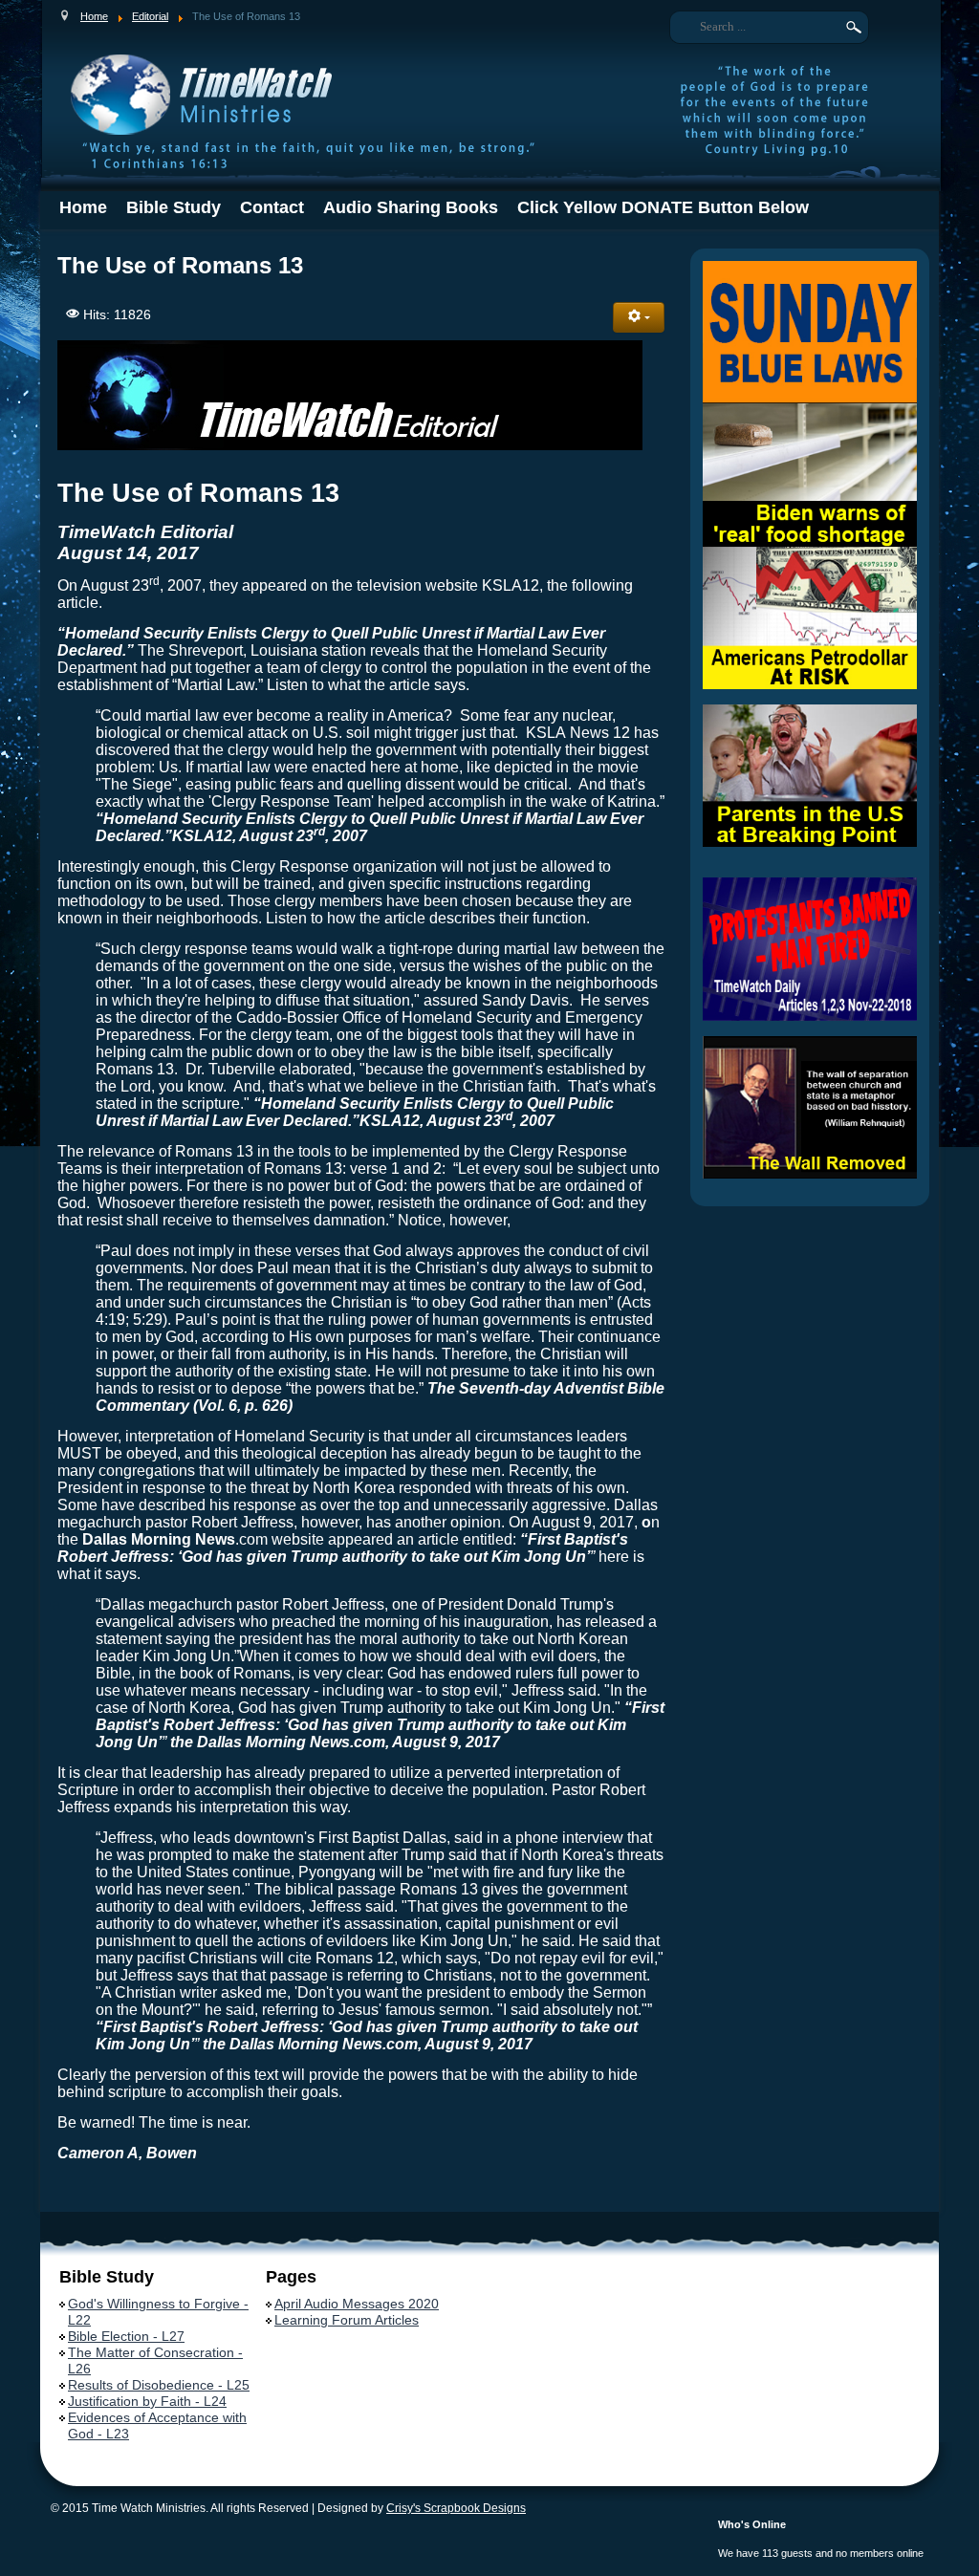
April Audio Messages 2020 (357, 2304)
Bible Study (174, 207)
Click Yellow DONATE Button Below (663, 207)
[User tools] (639, 317)
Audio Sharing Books (411, 207)
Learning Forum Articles (347, 2320)
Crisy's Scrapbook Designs (456, 2508)
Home (83, 207)
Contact (272, 207)
